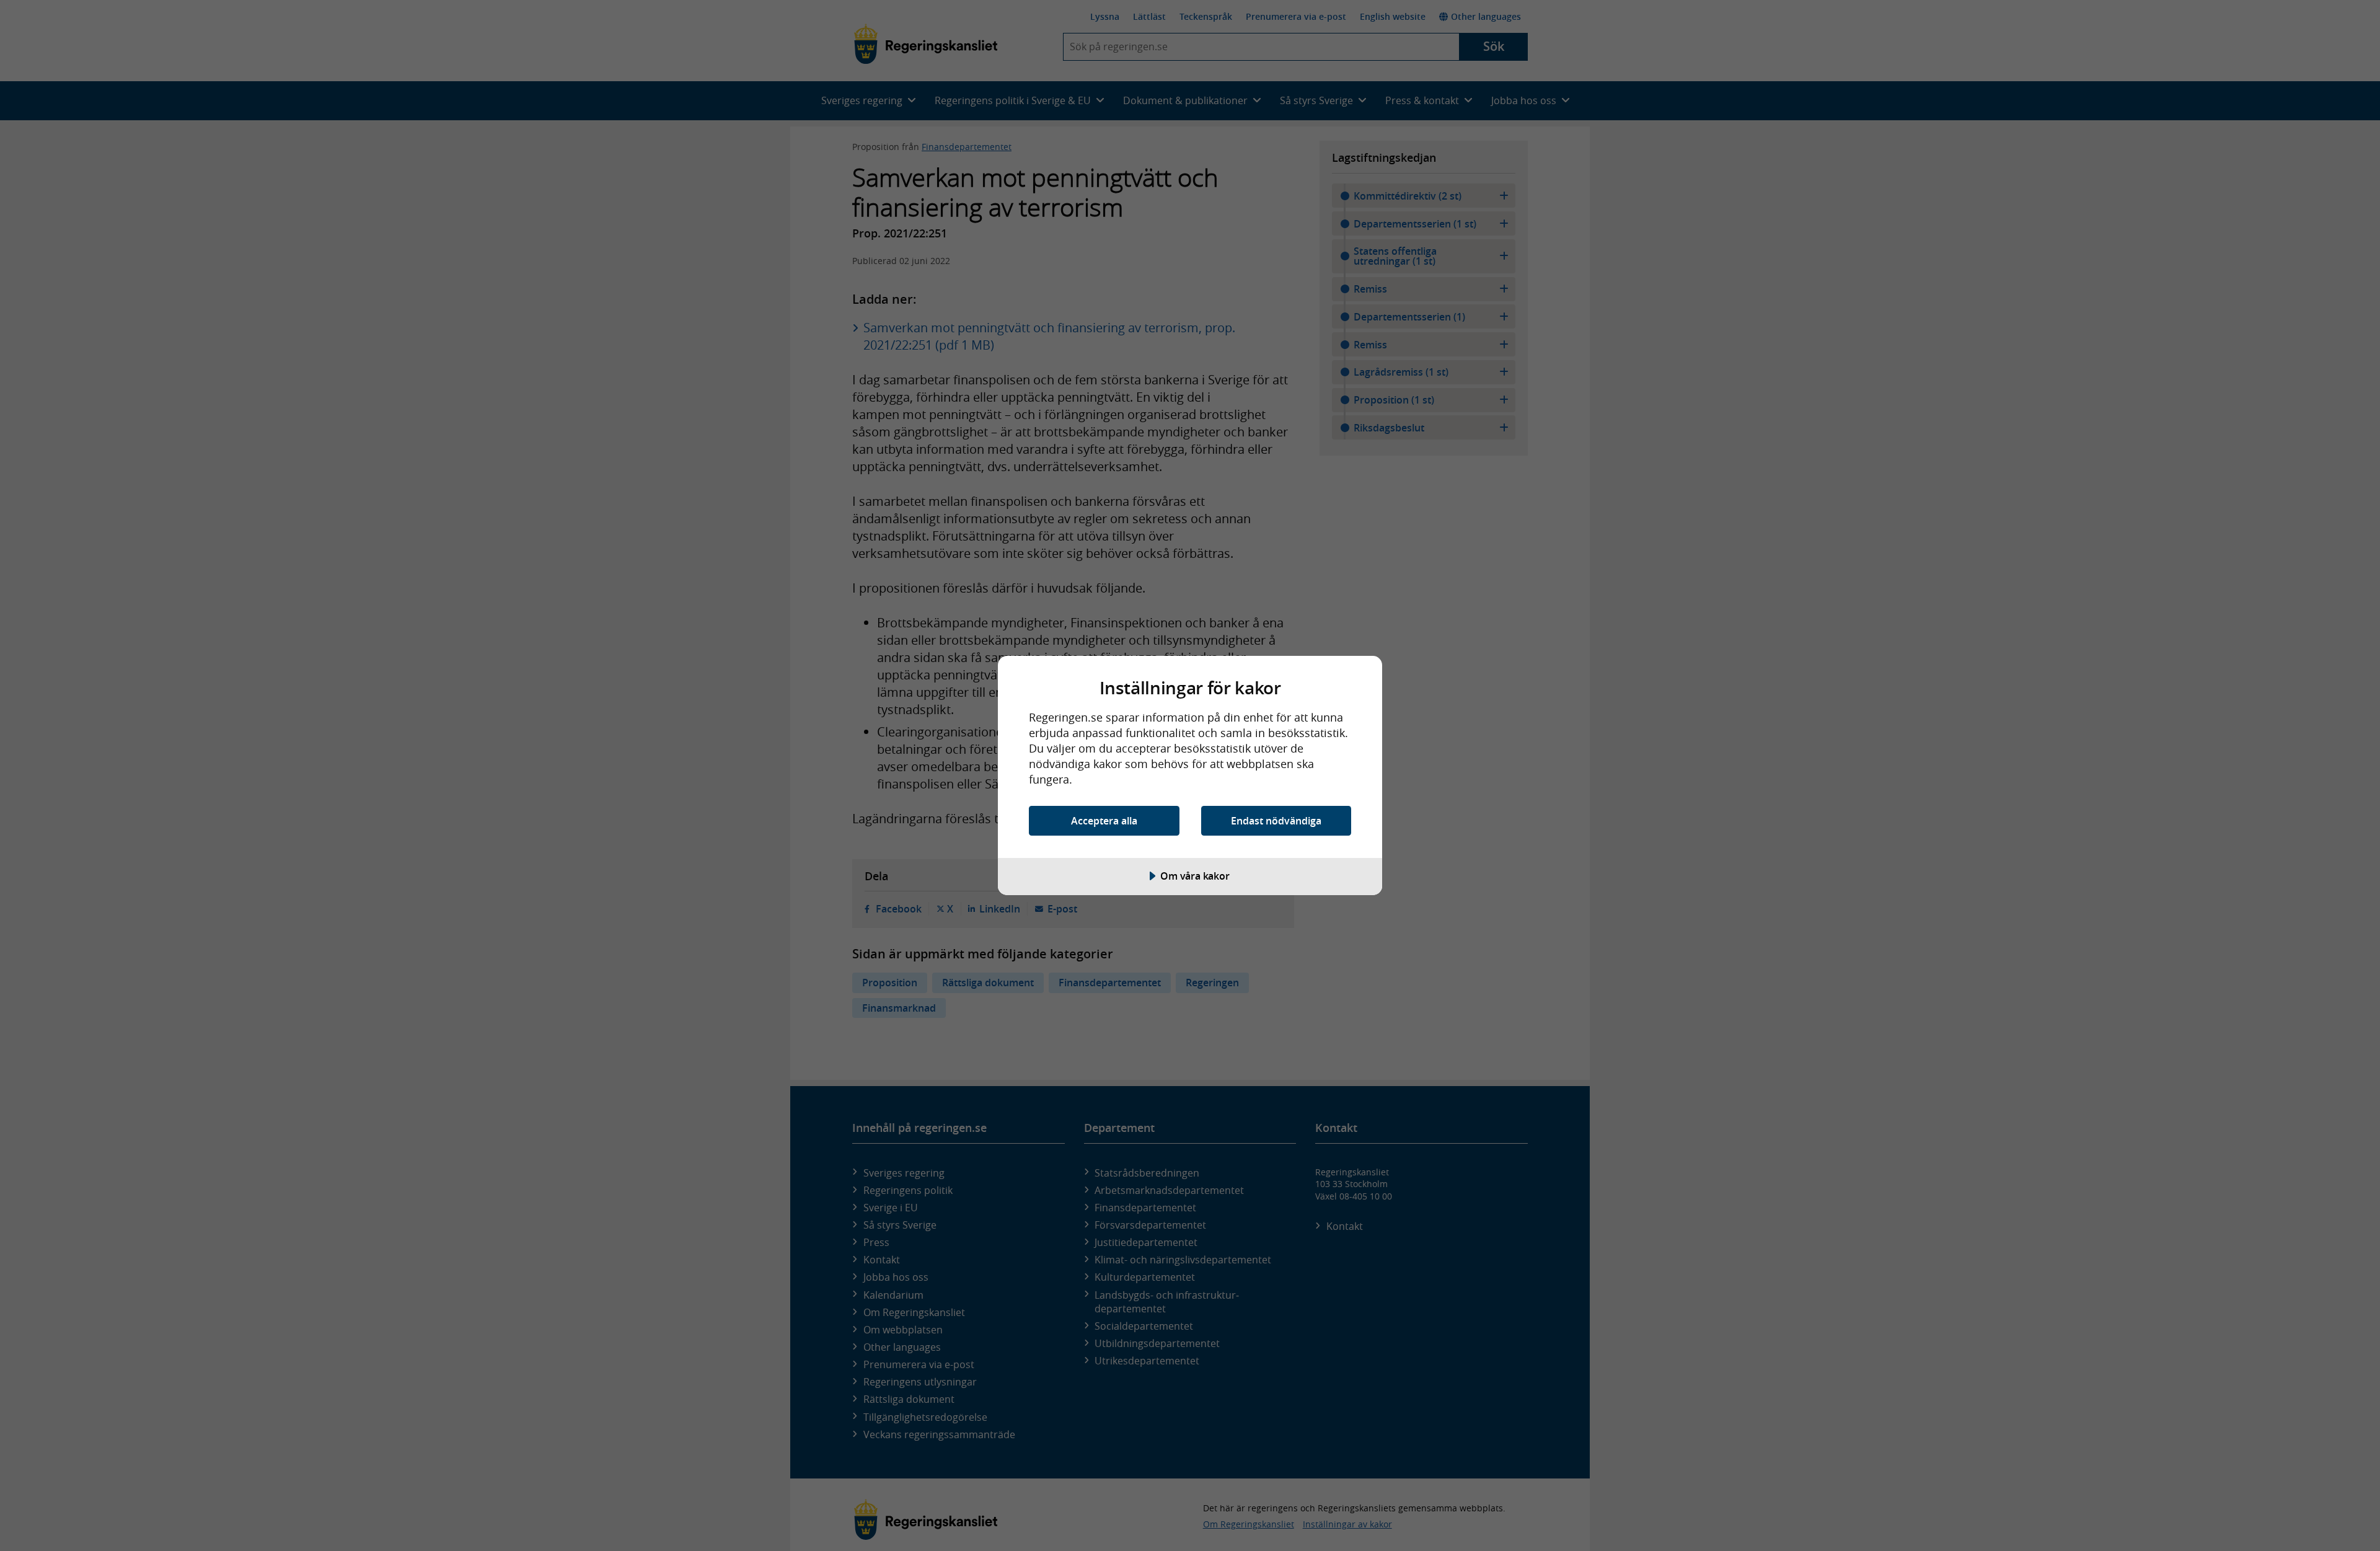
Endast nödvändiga (1276, 821)
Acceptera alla (1104, 821)
